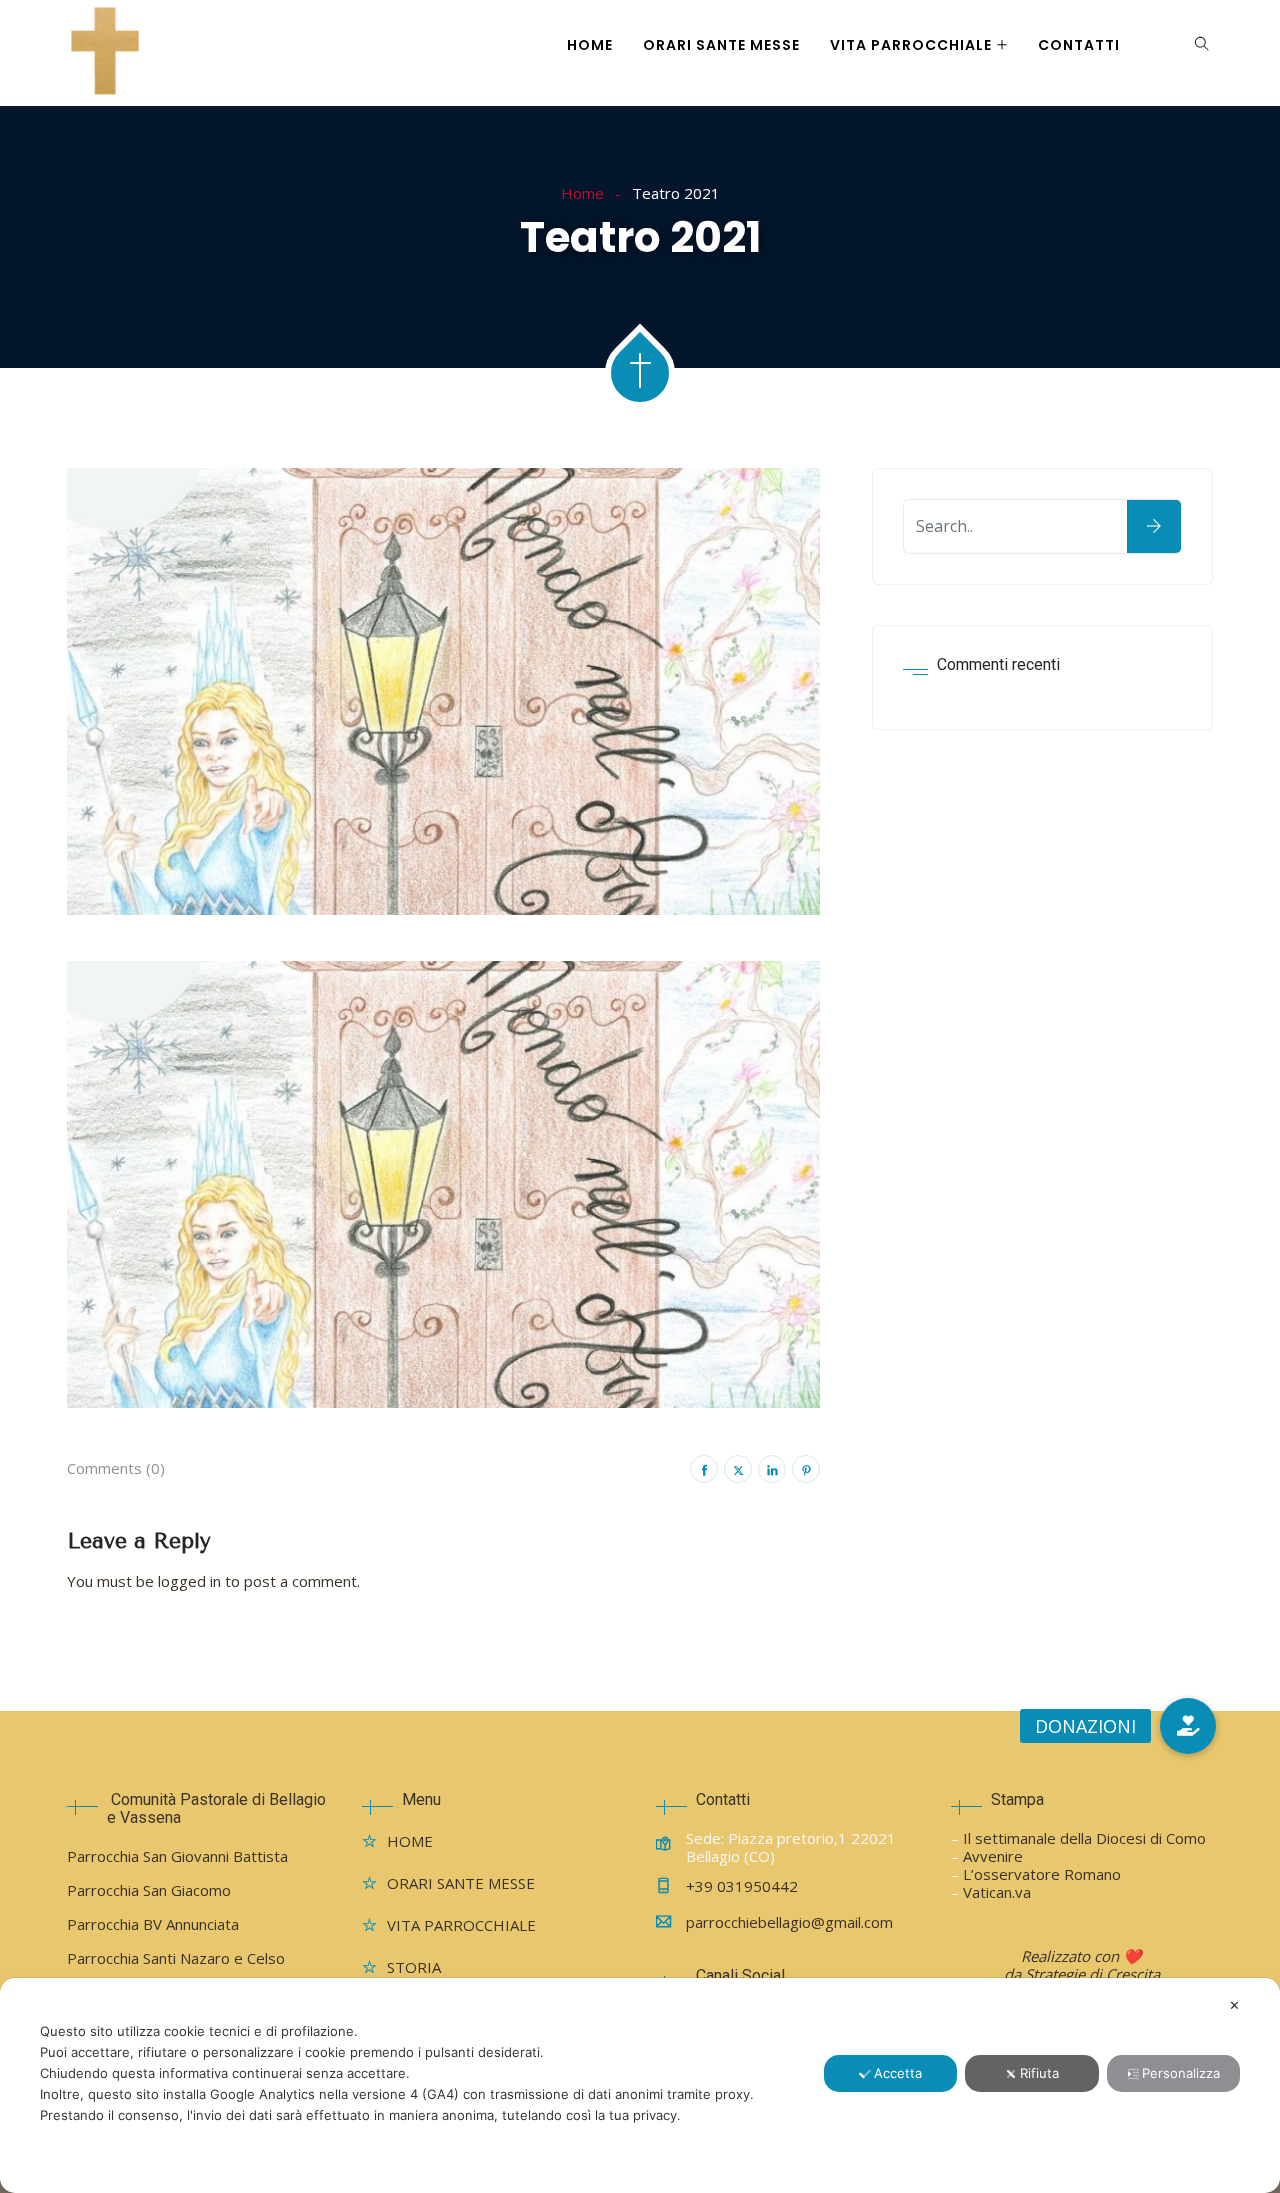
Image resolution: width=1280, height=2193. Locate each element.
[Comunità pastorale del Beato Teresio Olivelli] (105, 53)
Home (582, 193)
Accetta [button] (898, 2073)
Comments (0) (116, 1468)
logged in (189, 1581)
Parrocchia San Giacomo (149, 1890)
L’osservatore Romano (1042, 1874)
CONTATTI (1079, 45)
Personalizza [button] (1181, 2073)
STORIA (414, 1967)
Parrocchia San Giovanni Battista (177, 1856)
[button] (1188, 1726)
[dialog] (640, 2085)
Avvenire (993, 1856)
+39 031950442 (742, 1886)
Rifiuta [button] (1039, 2073)
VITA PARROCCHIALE (911, 45)
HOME (590, 45)
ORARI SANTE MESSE (721, 45)
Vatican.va (997, 1892)
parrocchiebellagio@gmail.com (789, 1922)
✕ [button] (1234, 2005)
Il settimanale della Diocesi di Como (1084, 1838)
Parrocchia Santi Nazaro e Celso (176, 1958)
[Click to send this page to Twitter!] (738, 1469)
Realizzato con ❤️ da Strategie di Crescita (1082, 1965)
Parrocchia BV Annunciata (153, 1924)
